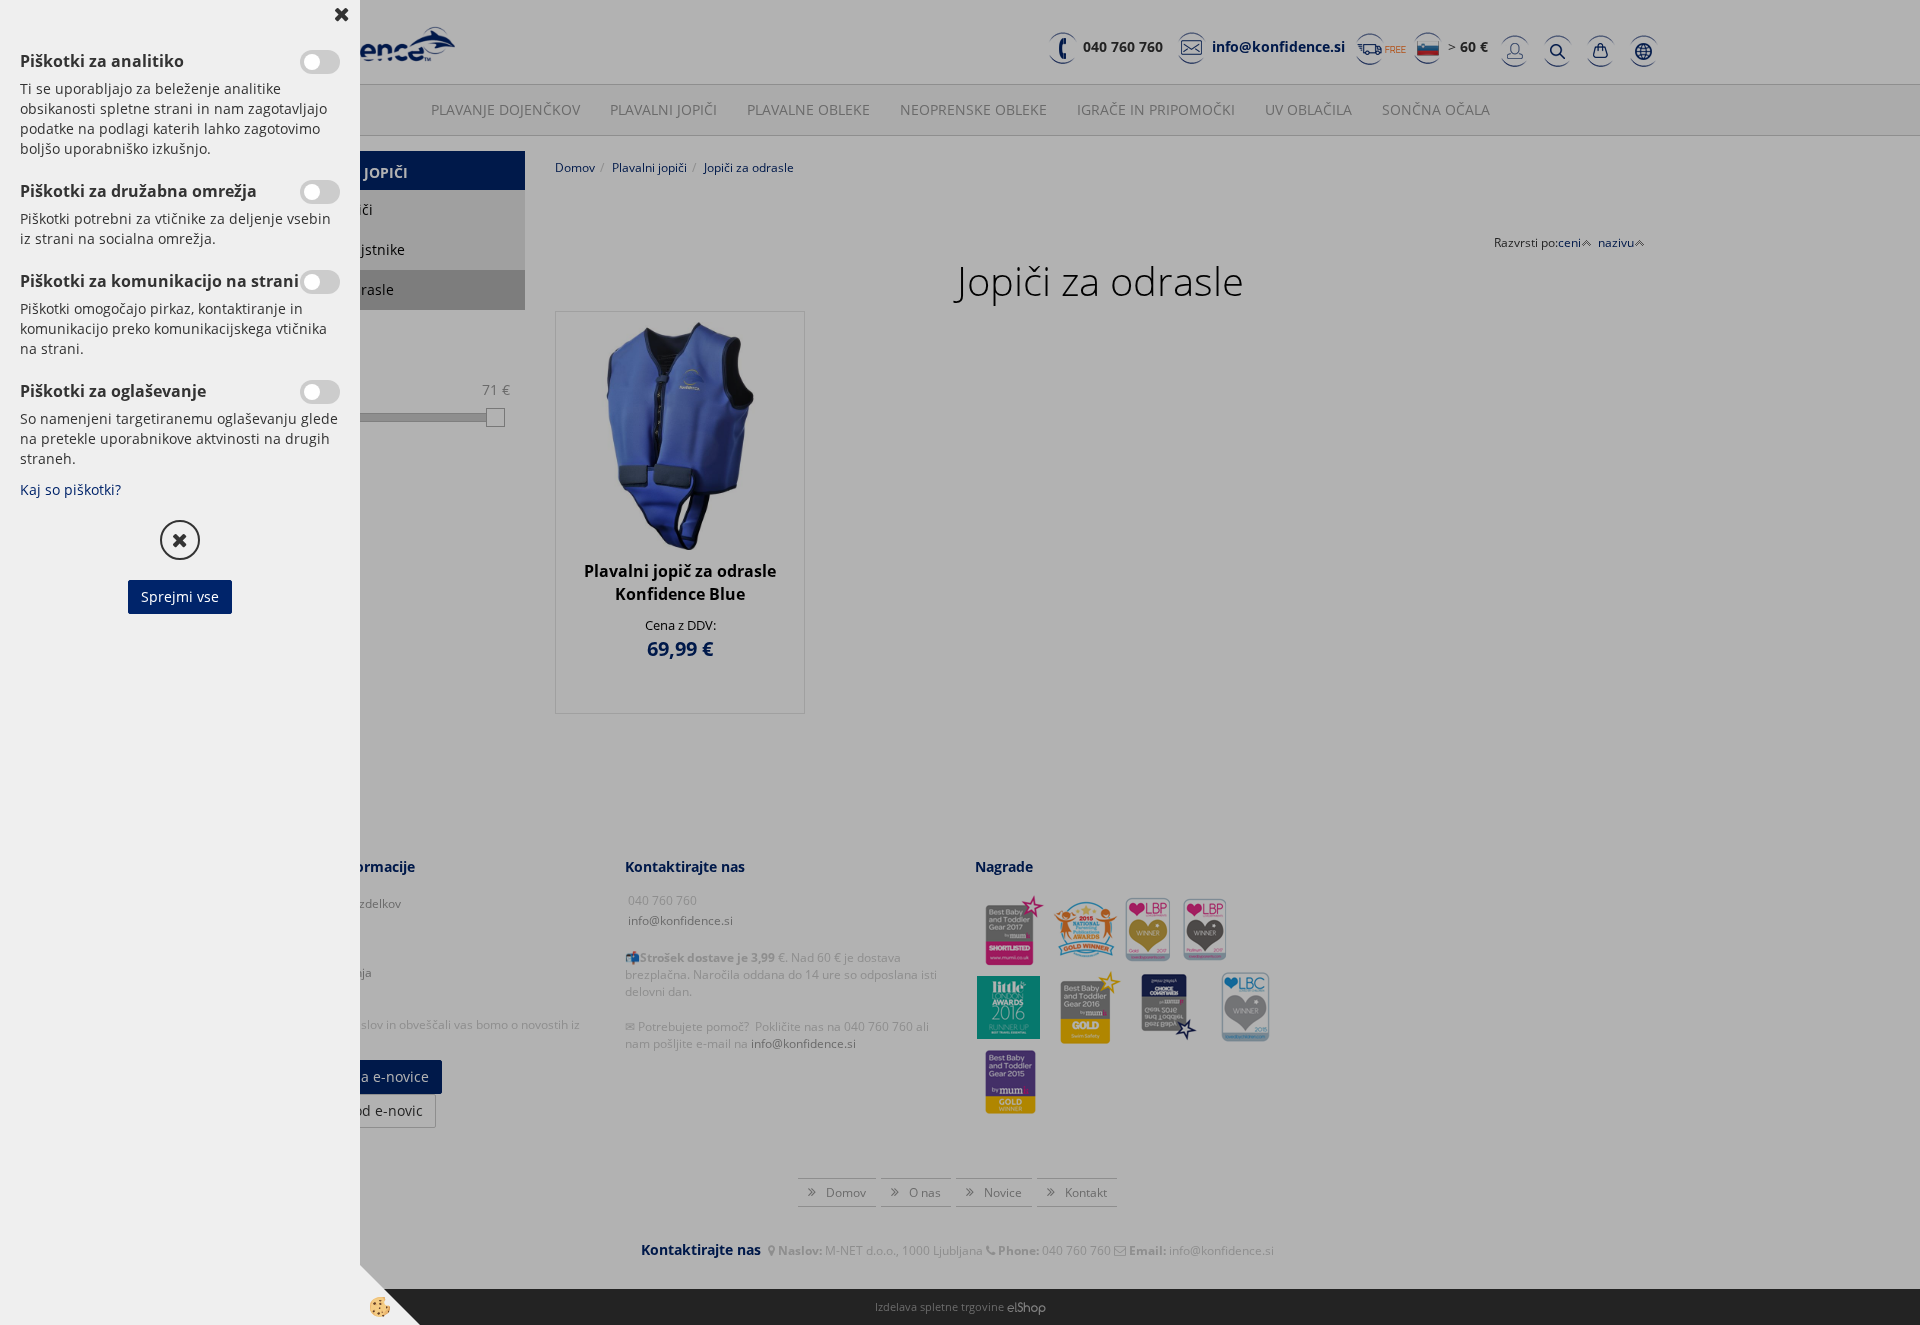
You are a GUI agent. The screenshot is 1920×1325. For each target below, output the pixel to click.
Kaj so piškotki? (70, 489)
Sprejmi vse (180, 596)
